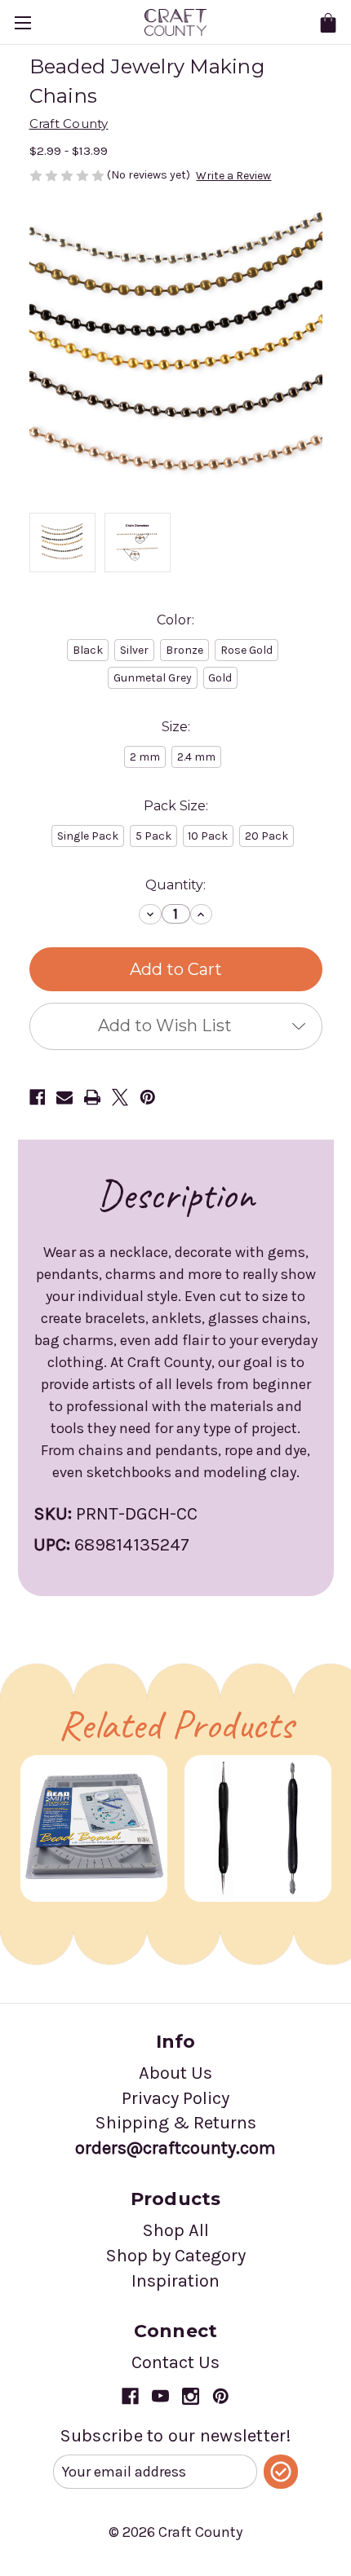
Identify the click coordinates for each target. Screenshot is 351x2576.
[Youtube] (160, 2396)
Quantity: (175, 885)
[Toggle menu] (22, 22)
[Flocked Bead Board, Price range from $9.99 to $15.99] (94, 1828)
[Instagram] (191, 2396)
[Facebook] (38, 1097)
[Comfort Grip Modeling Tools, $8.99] (258, 1828)
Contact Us (175, 2362)
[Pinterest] (148, 1097)
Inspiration (175, 2281)
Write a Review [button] (233, 176)
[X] (120, 1097)
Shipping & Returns (175, 2123)
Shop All (175, 2230)
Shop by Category (175, 2256)
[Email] (64, 1097)
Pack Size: (176, 806)
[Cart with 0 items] (328, 23)
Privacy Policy (175, 2098)
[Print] (92, 1097)
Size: (176, 727)
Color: (175, 620)
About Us (175, 2073)
